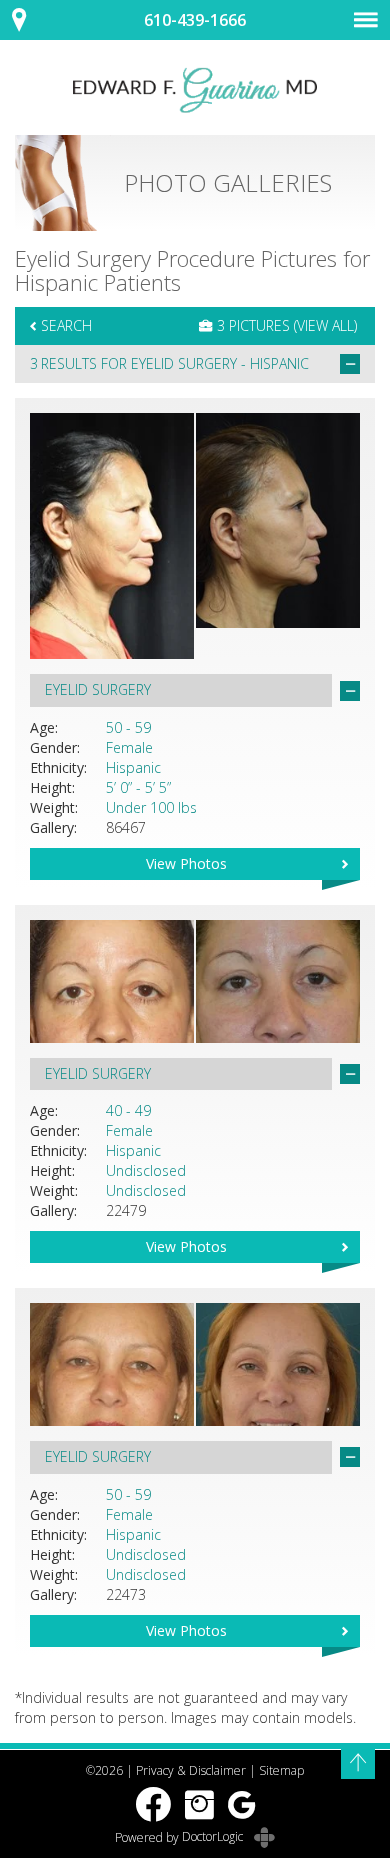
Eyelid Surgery (184, 363)
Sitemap (281, 1770)
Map (30, 20)
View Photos (186, 863)
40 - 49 (128, 1110)
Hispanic (133, 767)
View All (325, 325)
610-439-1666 (195, 20)
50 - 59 (128, 727)
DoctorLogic (214, 1836)
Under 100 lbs (151, 807)
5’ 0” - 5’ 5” (138, 787)
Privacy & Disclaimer (191, 1770)
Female (129, 747)
